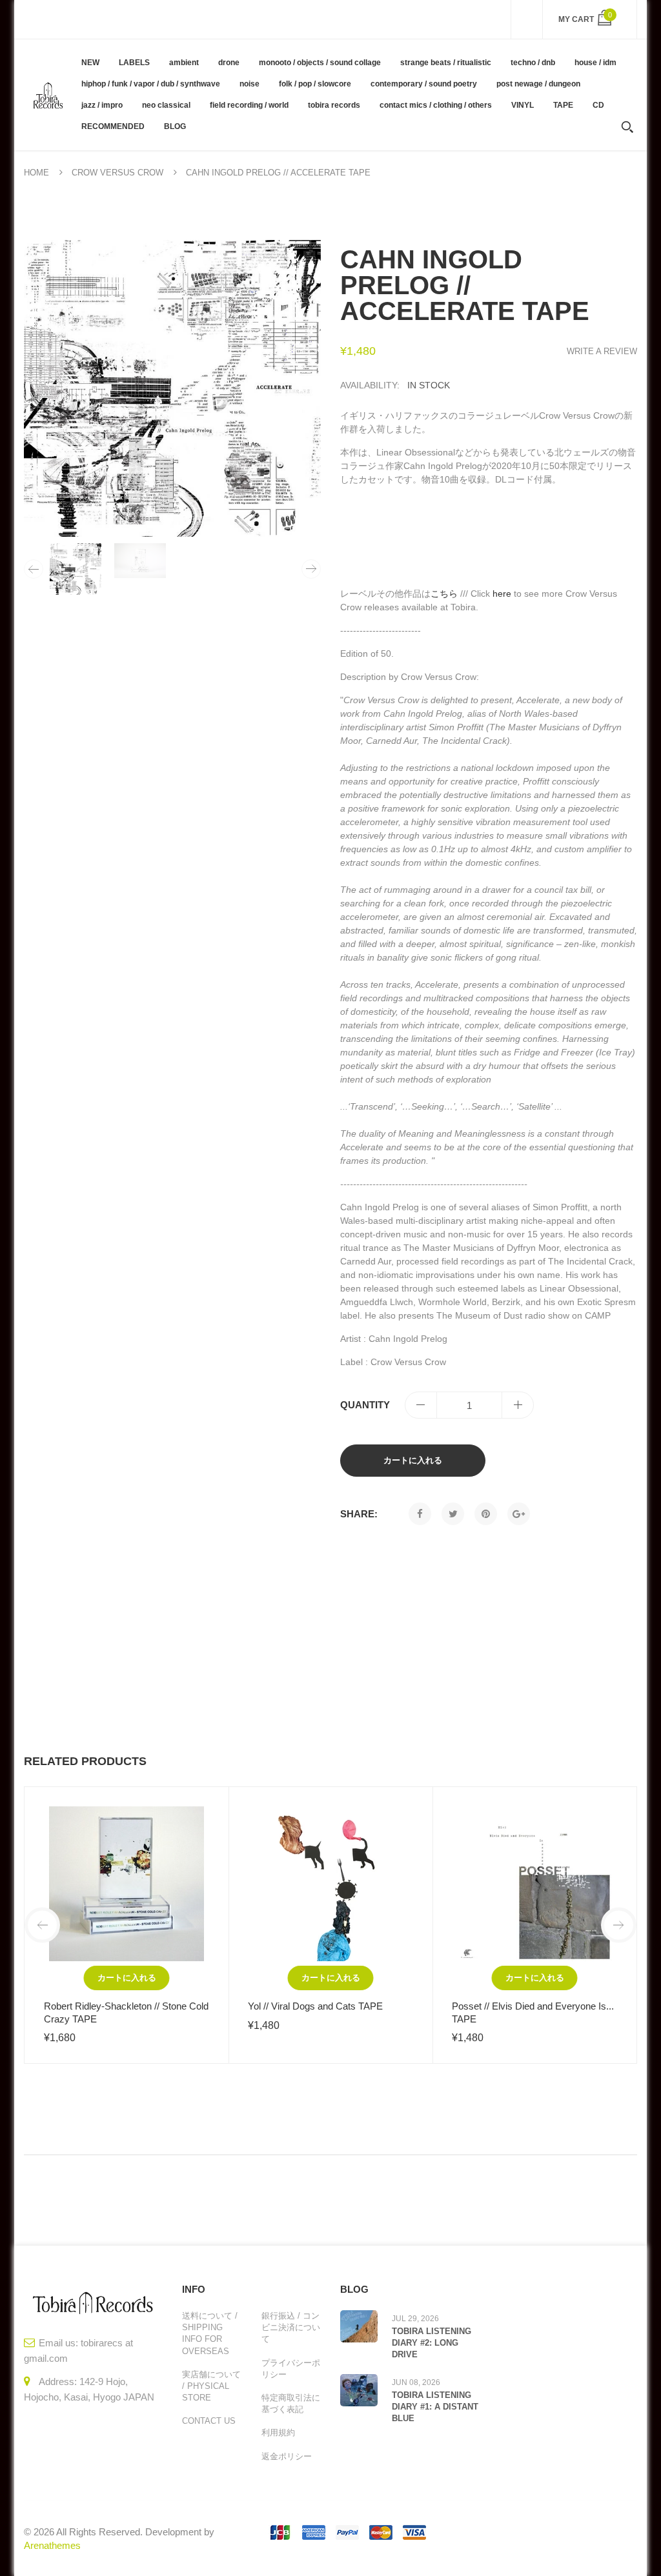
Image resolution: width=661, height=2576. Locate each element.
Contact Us (209, 2421)
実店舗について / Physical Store (211, 2386)
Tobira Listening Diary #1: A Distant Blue (435, 2407)
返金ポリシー (287, 2456)
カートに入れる (413, 1460)
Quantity (365, 1405)
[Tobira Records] (48, 95)
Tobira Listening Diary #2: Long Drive (432, 2343)
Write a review (602, 351)
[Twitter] (453, 1514)
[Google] (519, 1514)
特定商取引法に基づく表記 (291, 2403)
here (502, 594)
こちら (444, 594)
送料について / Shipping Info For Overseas (210, 2333)
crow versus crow (117, 173)
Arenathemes (52, 2545)
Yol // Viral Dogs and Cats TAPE (315, 2006)
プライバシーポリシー (291, 2369)
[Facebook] (420, 1514)
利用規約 (278, 2432)
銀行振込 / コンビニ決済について (291, 2327)
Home (36, 173)
